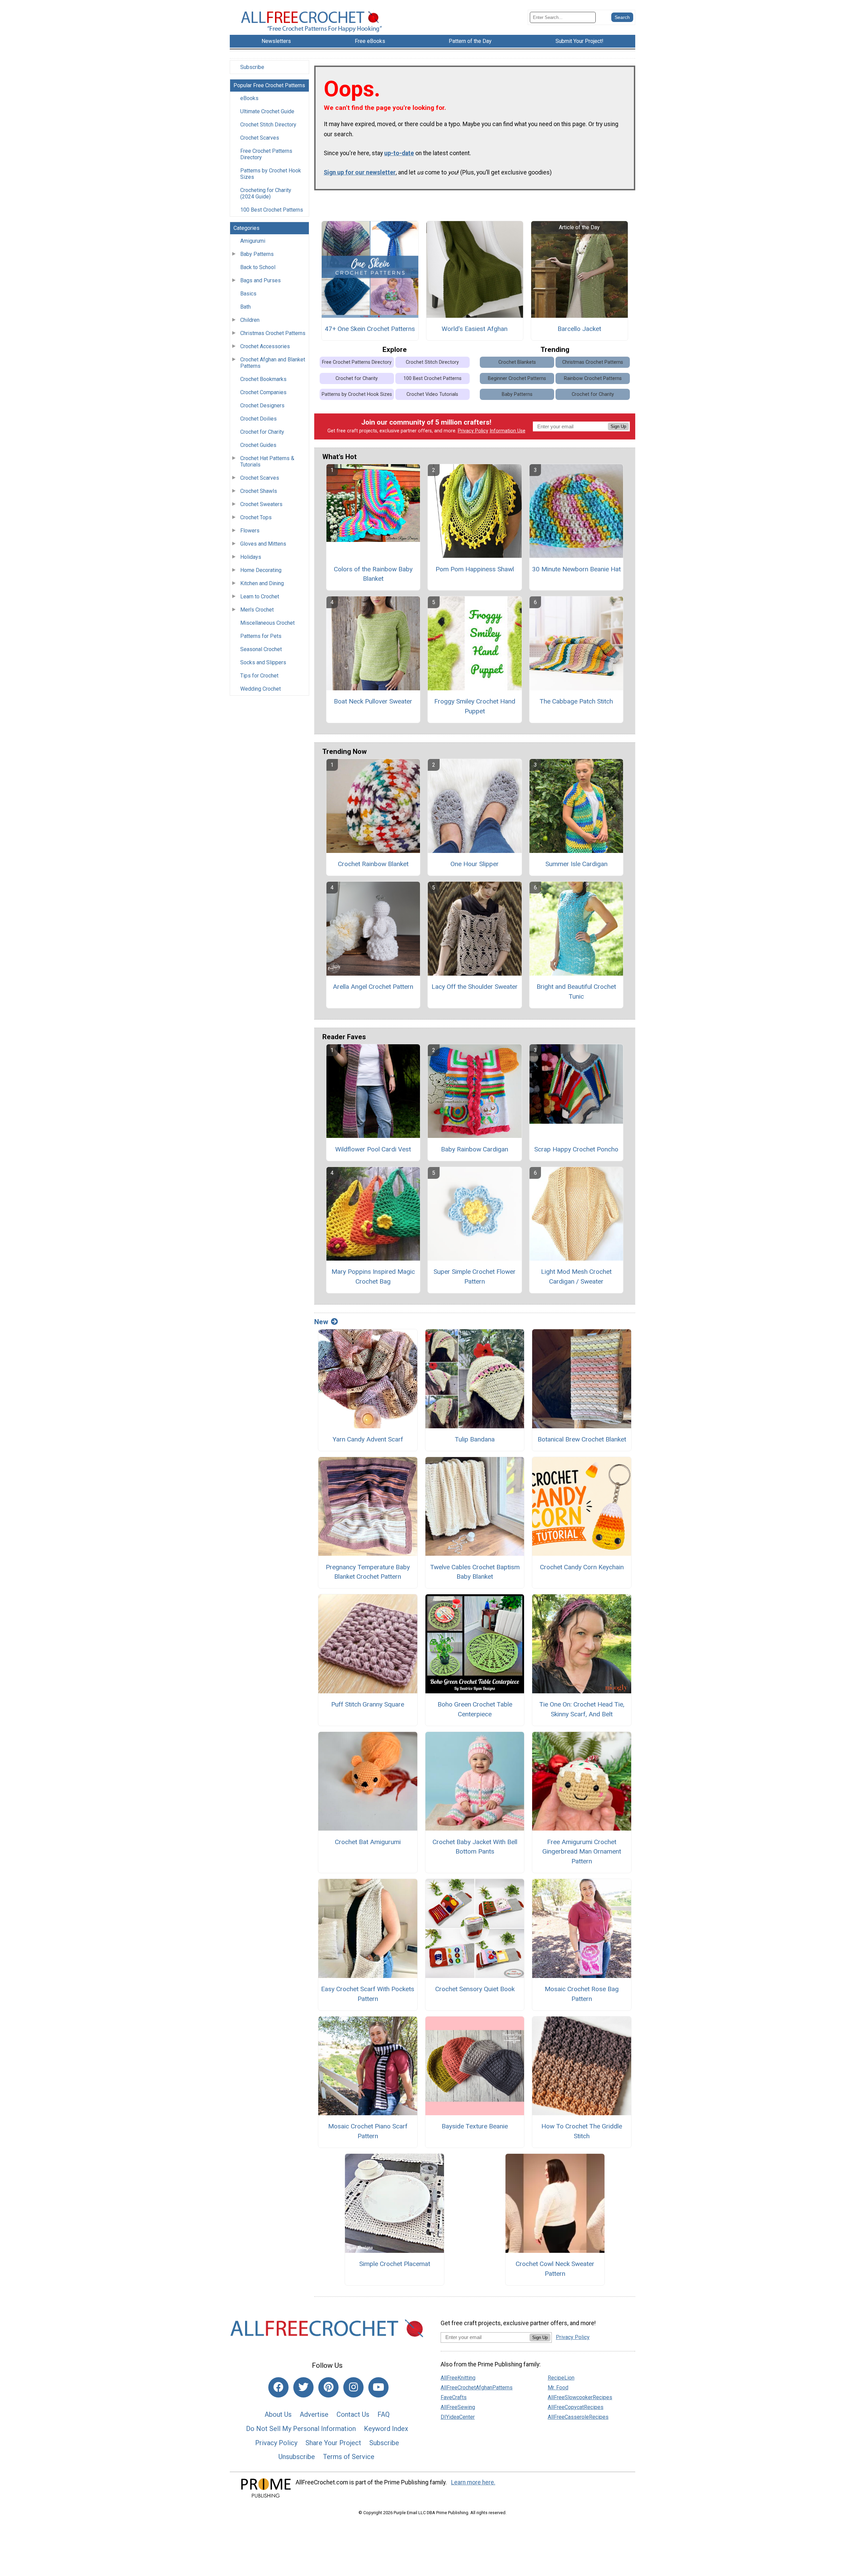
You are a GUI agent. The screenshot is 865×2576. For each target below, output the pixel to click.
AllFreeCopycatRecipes (576, 2407)
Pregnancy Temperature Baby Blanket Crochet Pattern (368, 1572)
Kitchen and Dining (262, 583)
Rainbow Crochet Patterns (593, 378)
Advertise (314, 2414)
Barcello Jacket (579, 329)
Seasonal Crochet (261, 649)
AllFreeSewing (458, 2407)
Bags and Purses (261, 280)
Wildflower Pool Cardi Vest (373, 1149)
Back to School (258, 267)
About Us (278, 2414)
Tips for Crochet (259, 676)
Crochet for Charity (262, 432)
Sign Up (618, 426)
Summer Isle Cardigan (576, 864)
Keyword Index (386, 2429)
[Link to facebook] (278, 2387)
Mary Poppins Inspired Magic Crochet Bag (373, 1277)
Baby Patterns (257, 254)
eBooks (249, 98)
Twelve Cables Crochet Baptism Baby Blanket (475, 1572)
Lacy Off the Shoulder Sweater (475, 987)
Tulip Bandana (475, 1439)
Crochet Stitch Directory (268, 125)
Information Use (508, 431)
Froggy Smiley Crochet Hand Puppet (475, 706)
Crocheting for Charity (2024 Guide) (266, 193)
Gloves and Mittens (263, 544)
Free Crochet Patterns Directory (266, 154)
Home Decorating (261, 570)
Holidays (251, 557)
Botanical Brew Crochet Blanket (582, 1439)
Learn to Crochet (260, 597)
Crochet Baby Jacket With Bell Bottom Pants (475, 1847)
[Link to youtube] (378, 2387)
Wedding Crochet (261, 689)
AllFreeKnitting (458, 2378)
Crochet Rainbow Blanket (373, 864)
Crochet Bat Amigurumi (368, 1842)
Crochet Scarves (260, 138)
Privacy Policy (473, 431)
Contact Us (353, 2414)
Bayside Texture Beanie (475, 2126)
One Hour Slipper (475, 864)
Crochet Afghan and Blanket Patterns (273, 363)
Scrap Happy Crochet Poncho (576, 1149)
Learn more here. (473, 2482)
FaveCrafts (454, 2397)
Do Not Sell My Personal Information (301, 2429)
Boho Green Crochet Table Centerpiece (475, 1709)
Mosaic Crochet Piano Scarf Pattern (368, 2131)
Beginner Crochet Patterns (517, 378)
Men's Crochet (257, 610)
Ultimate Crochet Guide (267, 111)
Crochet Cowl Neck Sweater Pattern (555, 2269)
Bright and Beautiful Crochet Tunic (576, 992)
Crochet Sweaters (261, 504)
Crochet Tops (256, 517)
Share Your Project (333, 2443)
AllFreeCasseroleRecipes (578, 2417)
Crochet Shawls (259, 491)
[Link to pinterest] (328, 2387)
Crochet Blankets (517, 362)
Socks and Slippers (263, 662)
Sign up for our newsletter (360, 172)
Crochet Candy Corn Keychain (582, 1567)
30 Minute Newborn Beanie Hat (576, 569)
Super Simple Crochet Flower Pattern (475, 1277)
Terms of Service (349, 2457)
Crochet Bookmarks (263, 379)
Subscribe (252, 67)
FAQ (384, 2414)
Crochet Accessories (265, 346)
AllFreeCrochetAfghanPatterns (477, 2388)
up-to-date (399, 153)
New (321, 1322)
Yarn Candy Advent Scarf (368, 1439)
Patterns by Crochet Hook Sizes (271, 174)
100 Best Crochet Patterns (272, 210)
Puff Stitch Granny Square (368, 1704)
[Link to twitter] (303, 2387)
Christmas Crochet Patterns (273, 333)
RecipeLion (561, 2378)
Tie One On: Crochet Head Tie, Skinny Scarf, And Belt (582, 1709)
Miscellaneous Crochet (267, 623)
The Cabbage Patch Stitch (576, 701)
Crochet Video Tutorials (432, 394)
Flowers (250, 531)
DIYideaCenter (458, 2417)
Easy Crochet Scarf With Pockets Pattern (368, 1994)
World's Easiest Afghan (475, 329)
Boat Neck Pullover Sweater (373, 701)
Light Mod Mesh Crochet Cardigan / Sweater (576, 1277)
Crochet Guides (258, 445)
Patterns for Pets (261, 636)
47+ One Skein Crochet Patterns (370, 329)
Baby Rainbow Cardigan (475, 1149)
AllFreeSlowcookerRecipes (580, 2397)
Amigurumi (253, 241)
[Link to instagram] (353, 2387)
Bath (245, 307)
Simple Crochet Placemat (395, 2264)
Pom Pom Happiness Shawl (475, 569)
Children (250, 320)
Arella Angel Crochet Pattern (373, 987)
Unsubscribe (297, 2457)
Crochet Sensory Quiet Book (475, 1989)
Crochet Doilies (258, 419)
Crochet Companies (263, 392)
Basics (248, 294)
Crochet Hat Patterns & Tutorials (267, 461)
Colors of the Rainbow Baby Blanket (373, 574)
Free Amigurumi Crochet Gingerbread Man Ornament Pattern (582, 1852)
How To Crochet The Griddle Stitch (582, 2131)
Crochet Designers (262, 406)
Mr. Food (558, 2388)
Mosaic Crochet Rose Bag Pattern (582, 1994)
